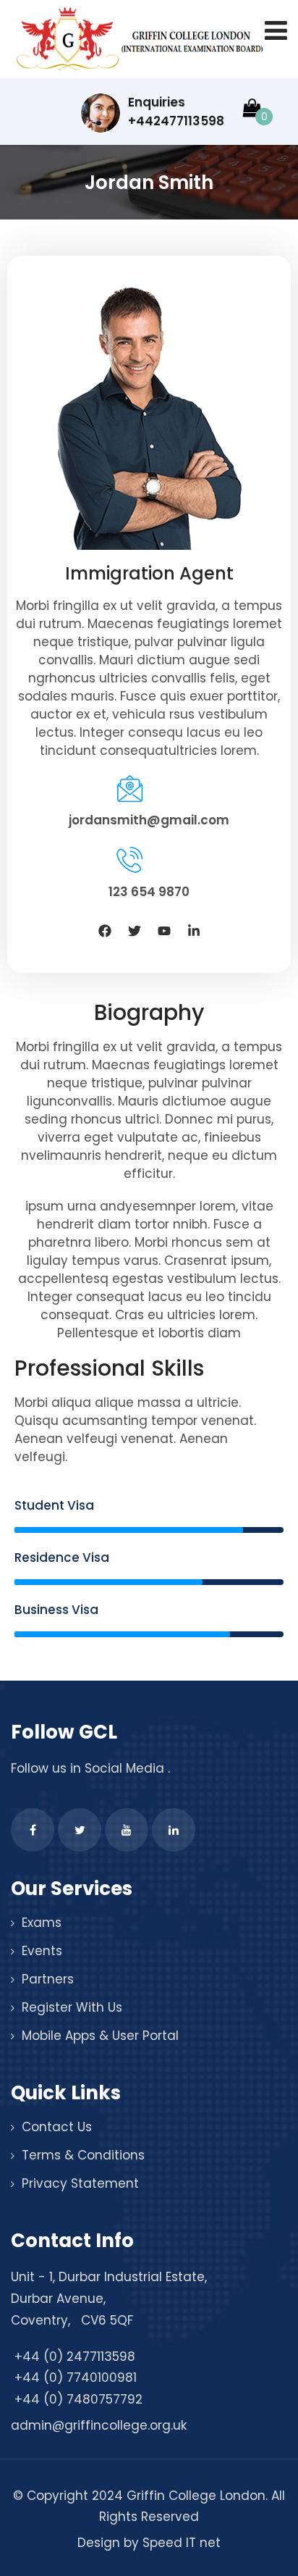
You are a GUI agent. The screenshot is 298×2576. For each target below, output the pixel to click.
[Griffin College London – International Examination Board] (137, 40)
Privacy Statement (80, 2183)
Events (42, 1951)
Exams (42, 1923)
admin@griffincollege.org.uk (99, 2425)
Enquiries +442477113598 (176, 112)
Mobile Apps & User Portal (100, 2036)
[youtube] (127, 1830)
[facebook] (33, 1830)
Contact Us (57, 2127)
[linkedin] (174, 1830)
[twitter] (80, 1830)
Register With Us (72, 2007)
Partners (48, 1979)
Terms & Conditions (83, 2155)
